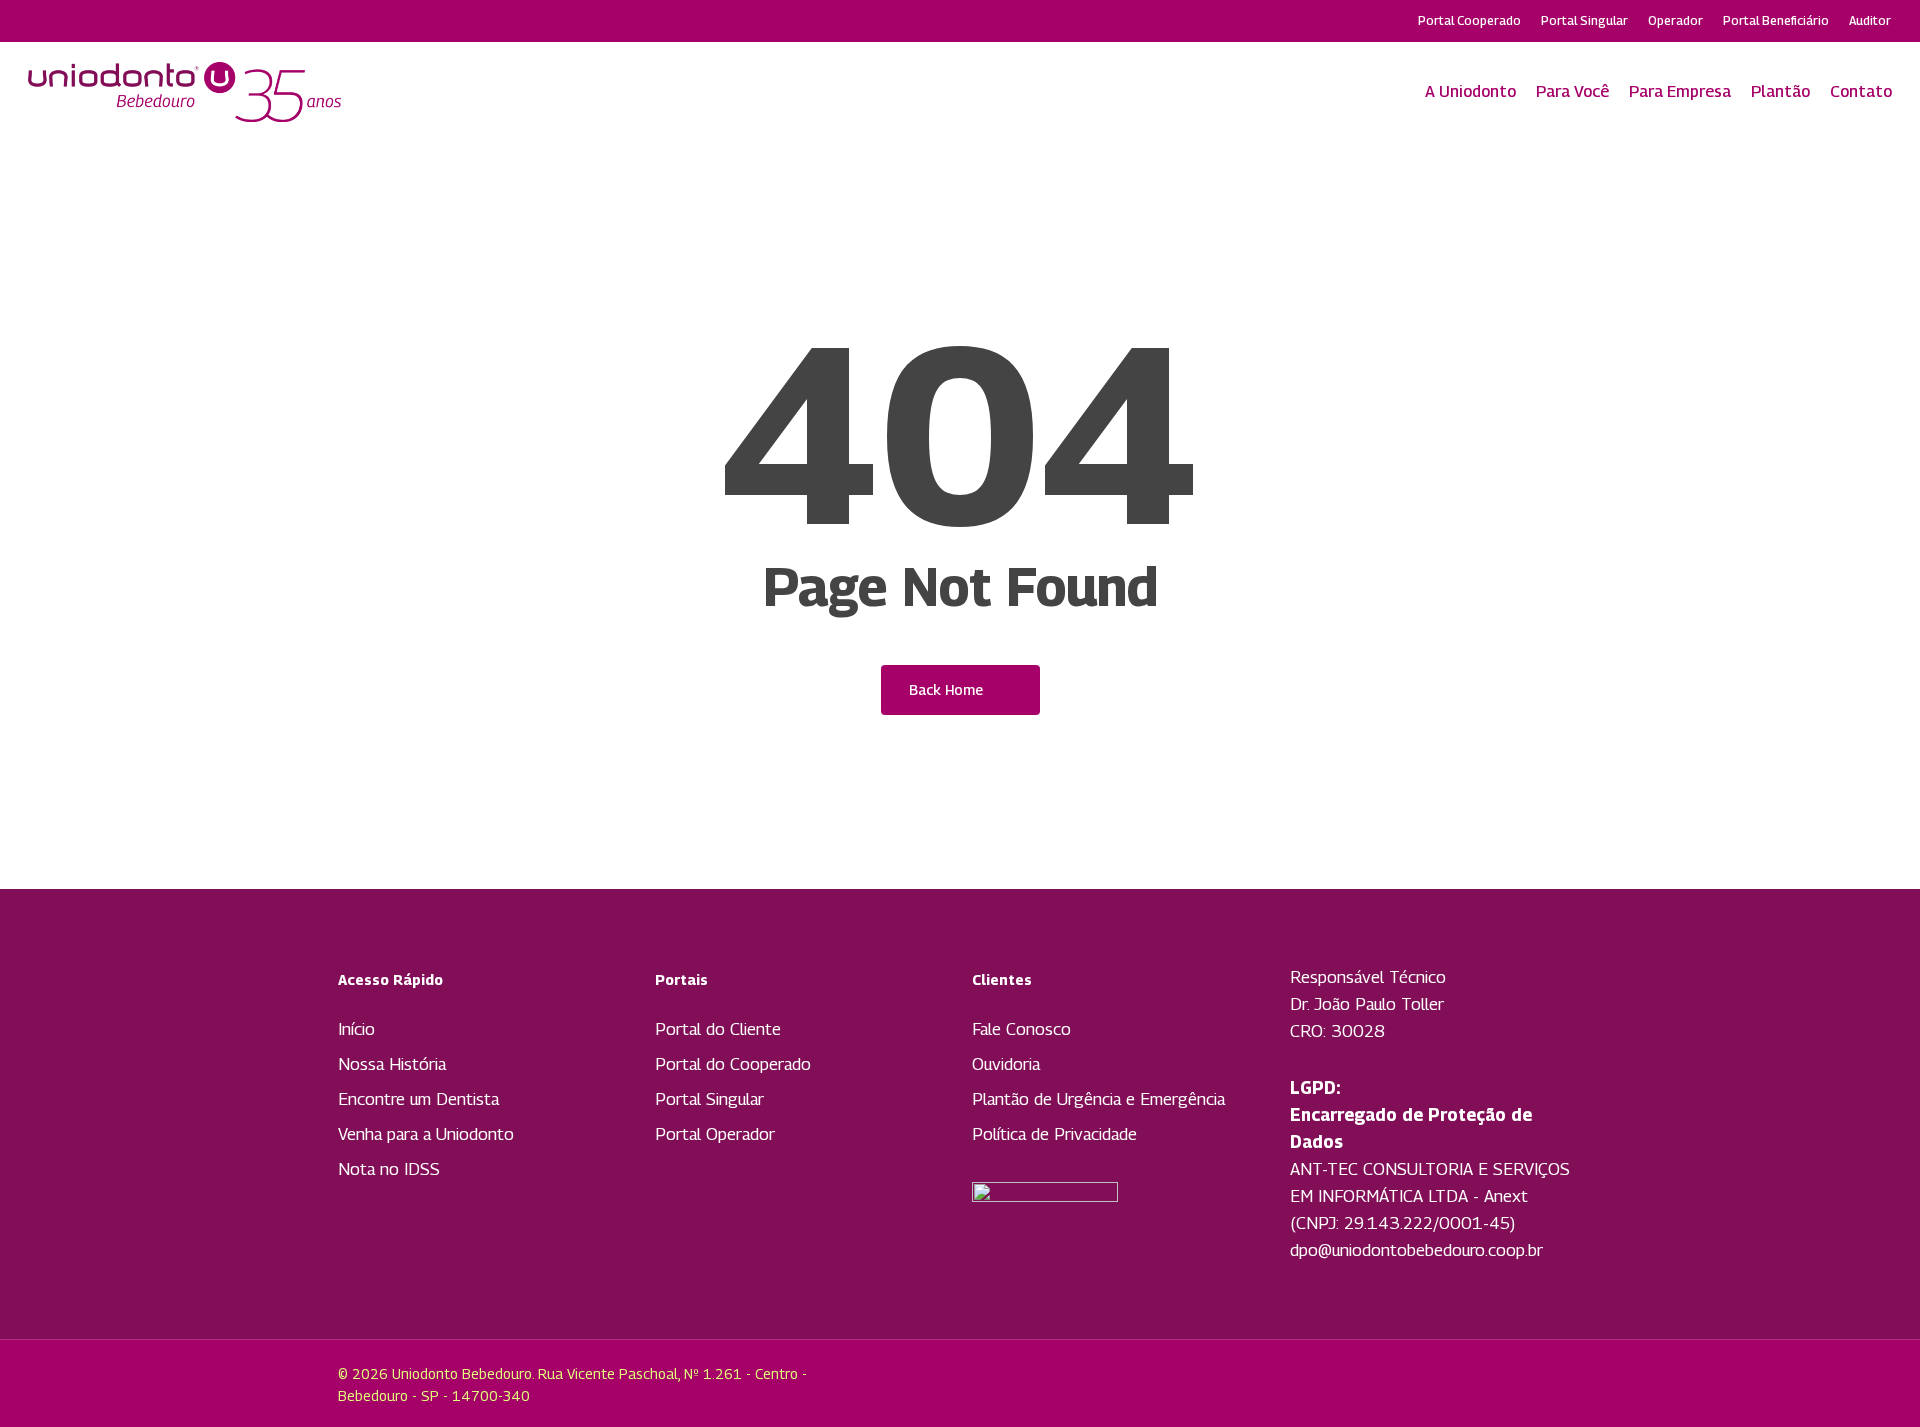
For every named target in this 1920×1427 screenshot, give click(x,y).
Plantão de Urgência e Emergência (1098, 1099)
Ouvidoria (1006, 1064)
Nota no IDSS (389, 1169)
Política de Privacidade (1054, 1134)
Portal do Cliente (718, 1029)
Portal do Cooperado (733, 1064)
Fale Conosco (1021, 1029)
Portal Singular (709, 1099)
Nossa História (392, 1064)
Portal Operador (715, 1134)
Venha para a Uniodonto (426, 1134)
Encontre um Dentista (418, 1099)
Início (356, 1029)
